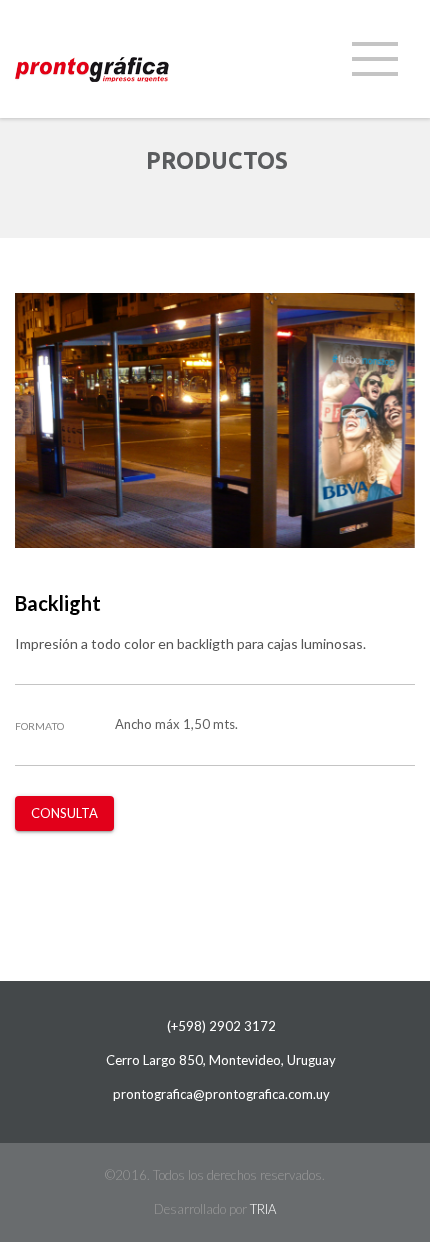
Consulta (64, 813)
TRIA (263, 1209)
